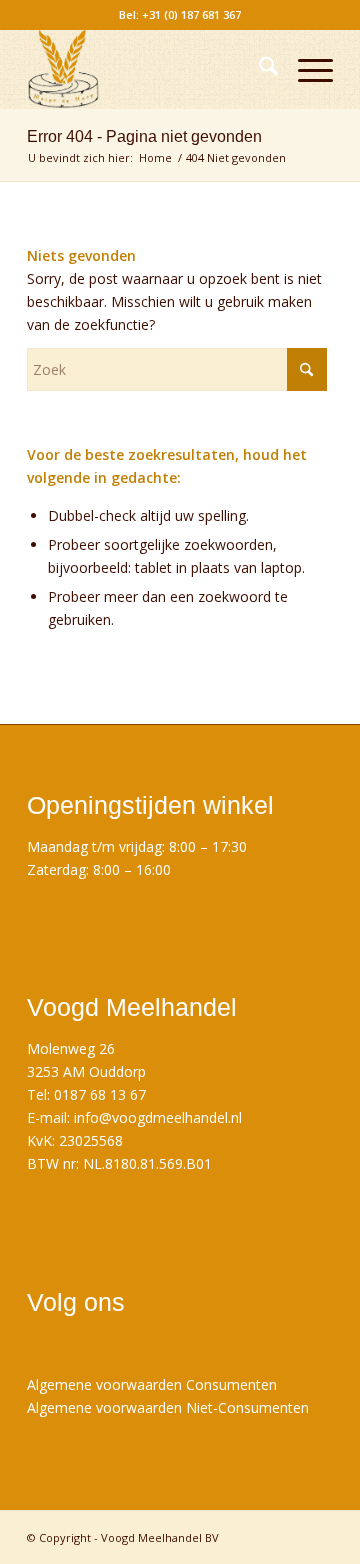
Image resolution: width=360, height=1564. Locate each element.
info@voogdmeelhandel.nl (158, 1117)
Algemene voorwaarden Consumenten (152, 1384)
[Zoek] (258, 69)
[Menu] (305, 69)
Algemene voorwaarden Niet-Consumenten (168, 1407)
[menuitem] (258, 69)
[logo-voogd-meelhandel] (149, 69)
